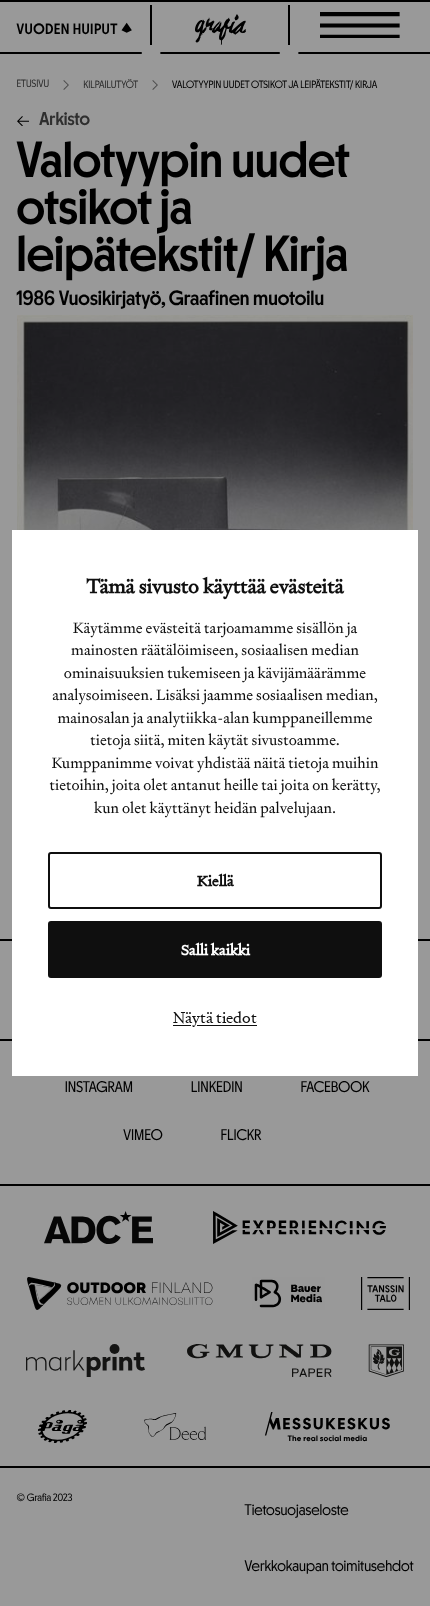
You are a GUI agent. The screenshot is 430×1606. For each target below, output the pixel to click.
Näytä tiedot (215, 1017)
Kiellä (215, 880)
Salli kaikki (215, 949)
